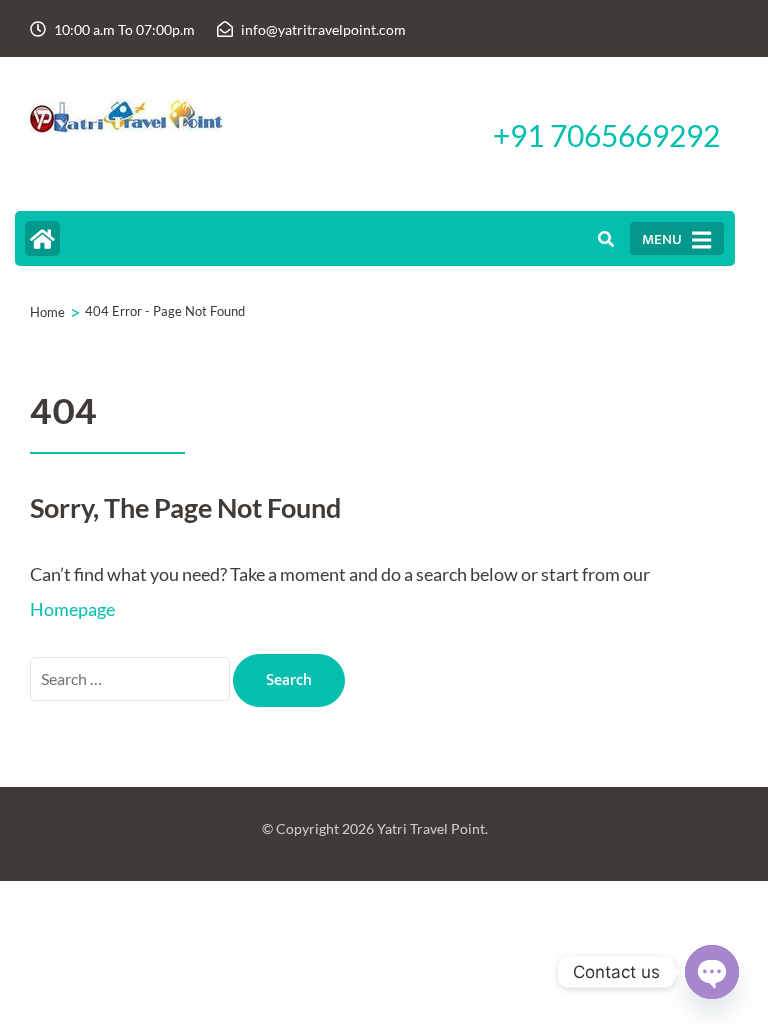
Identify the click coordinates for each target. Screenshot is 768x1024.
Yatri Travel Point (431, 828)
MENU (662, 239)
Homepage (72, 609)
